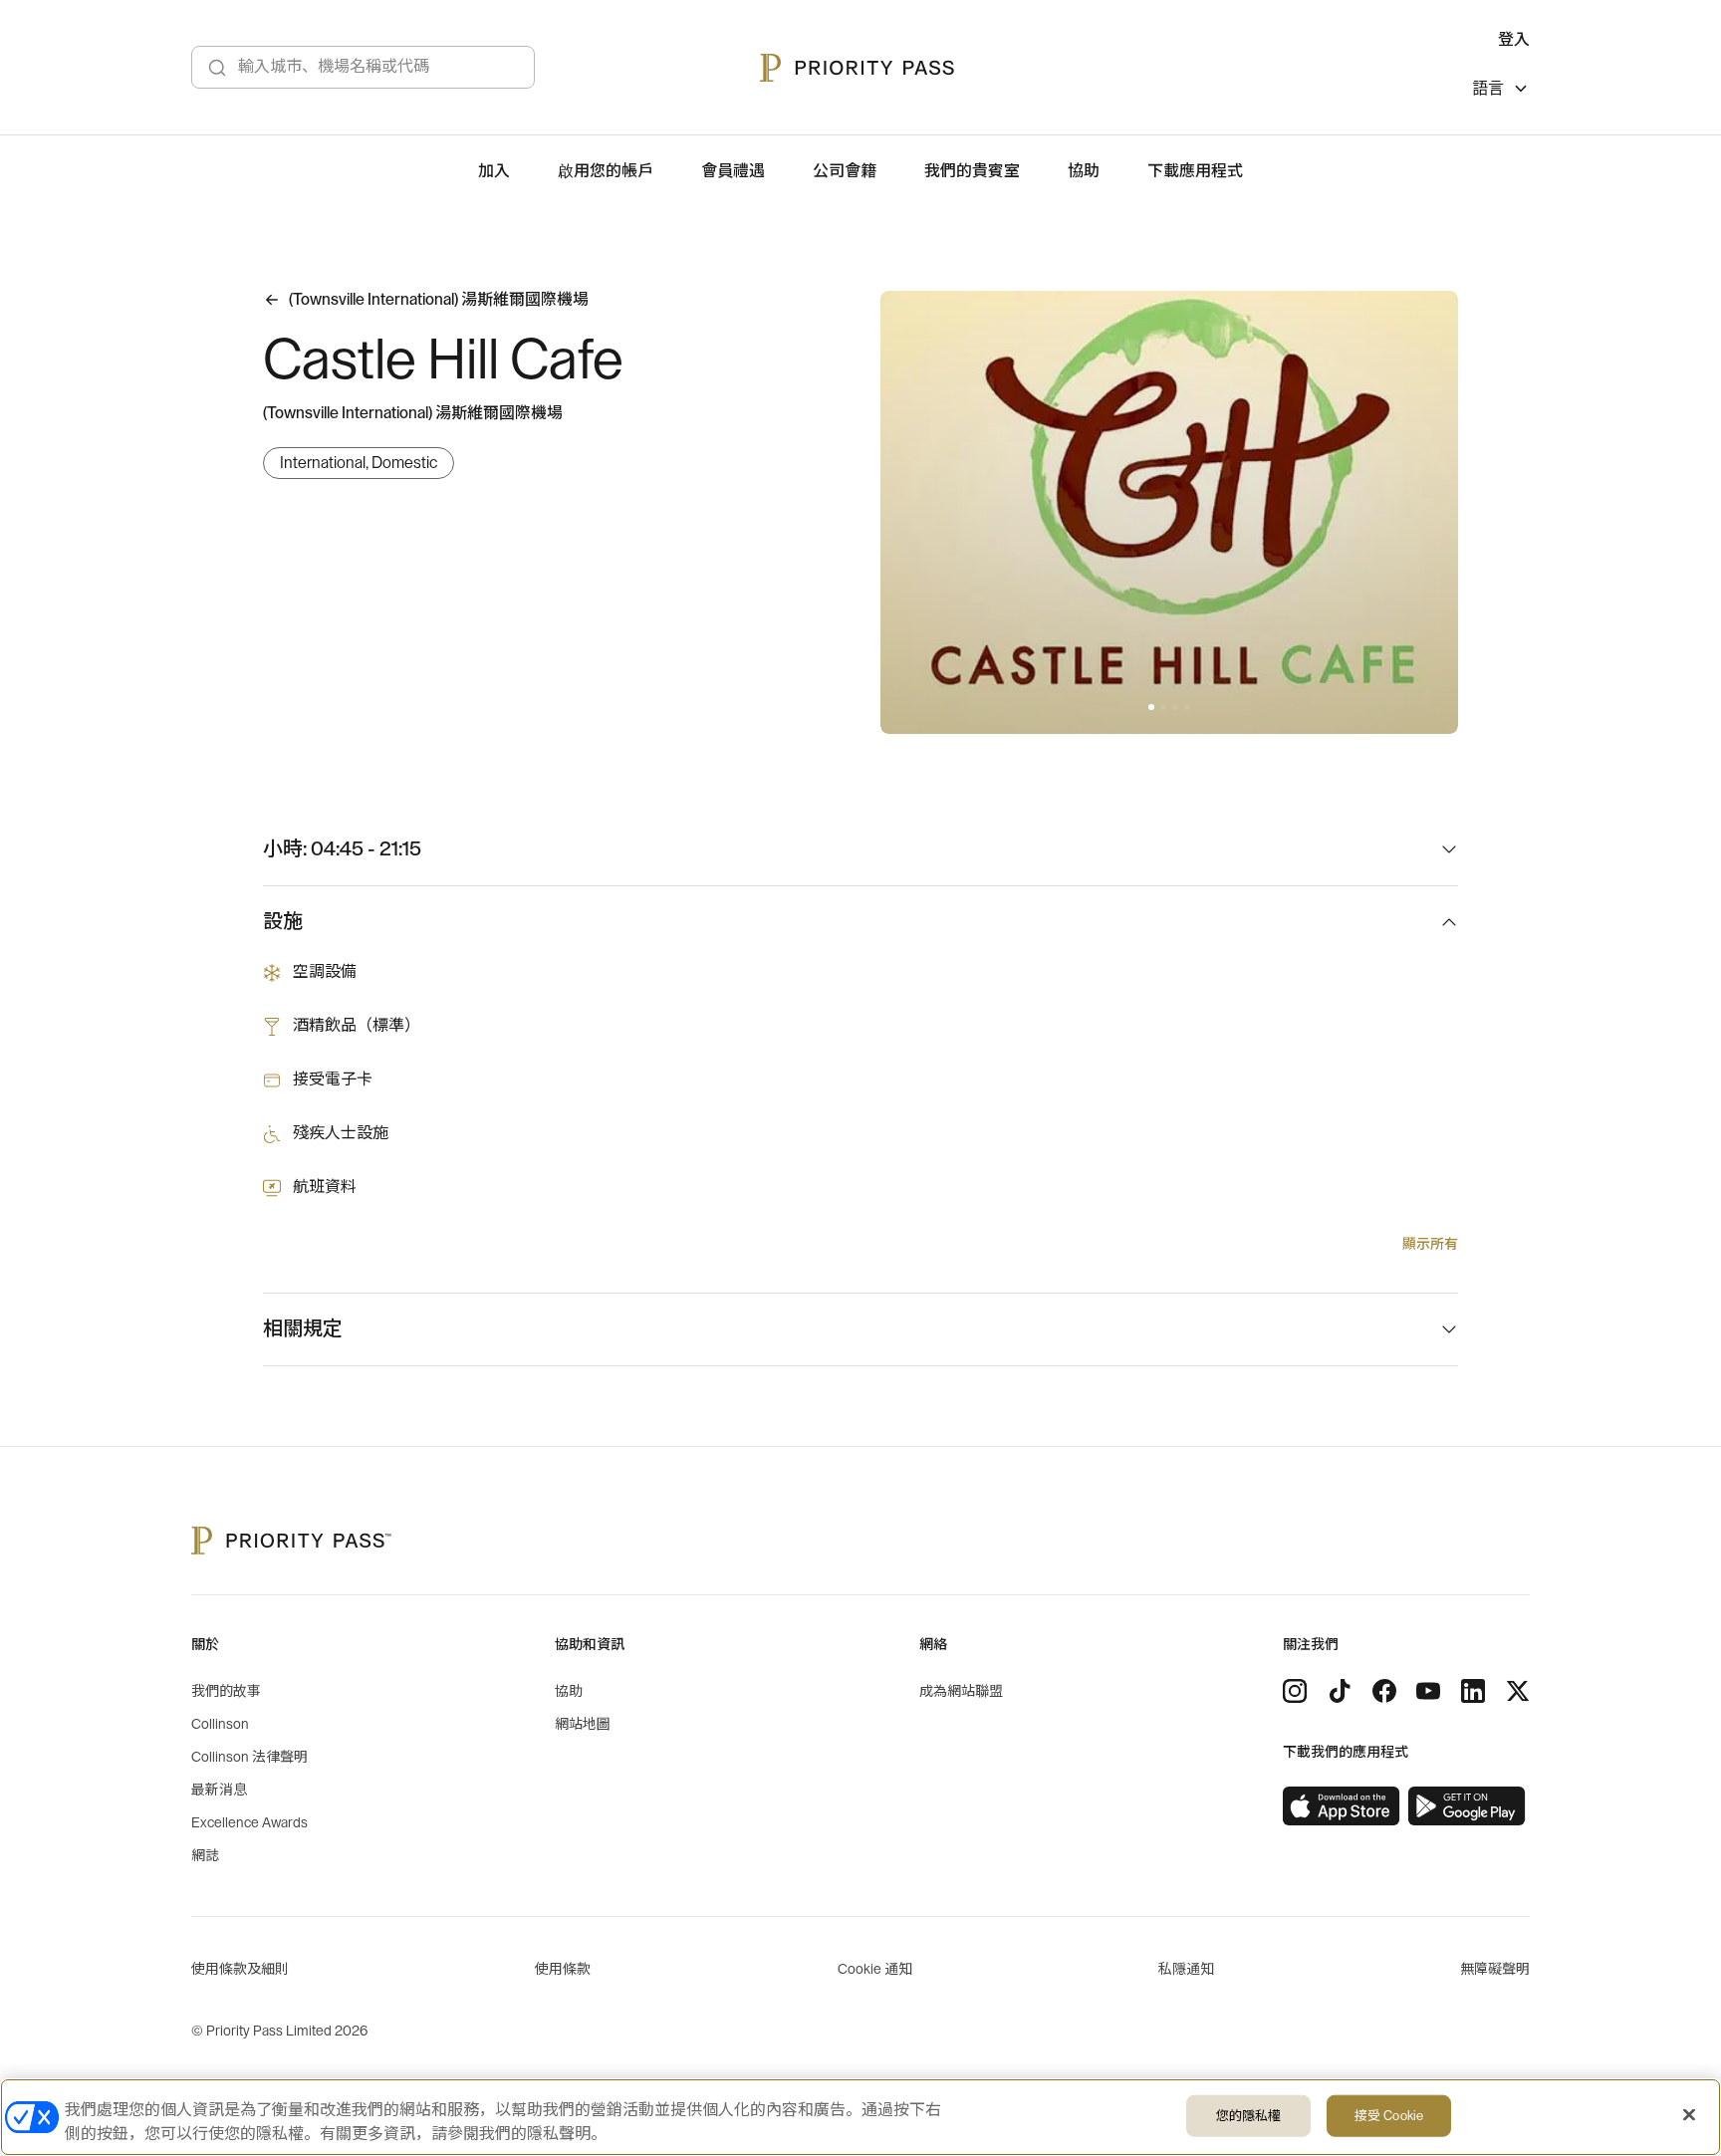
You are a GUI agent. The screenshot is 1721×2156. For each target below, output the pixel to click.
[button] (1151, 707)
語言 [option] (1488, 89)
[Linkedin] (1473, 1691)
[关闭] (1689, 2115)
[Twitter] (1518, 1691)
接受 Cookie (1389, 2116)
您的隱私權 (1249, 2116)
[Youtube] (1428, 1691)
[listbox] (1501, 91)
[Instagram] (1295, 1691)
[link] (1342, 1806)
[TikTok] (1340, 1691)
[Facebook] (1384, 1691)
